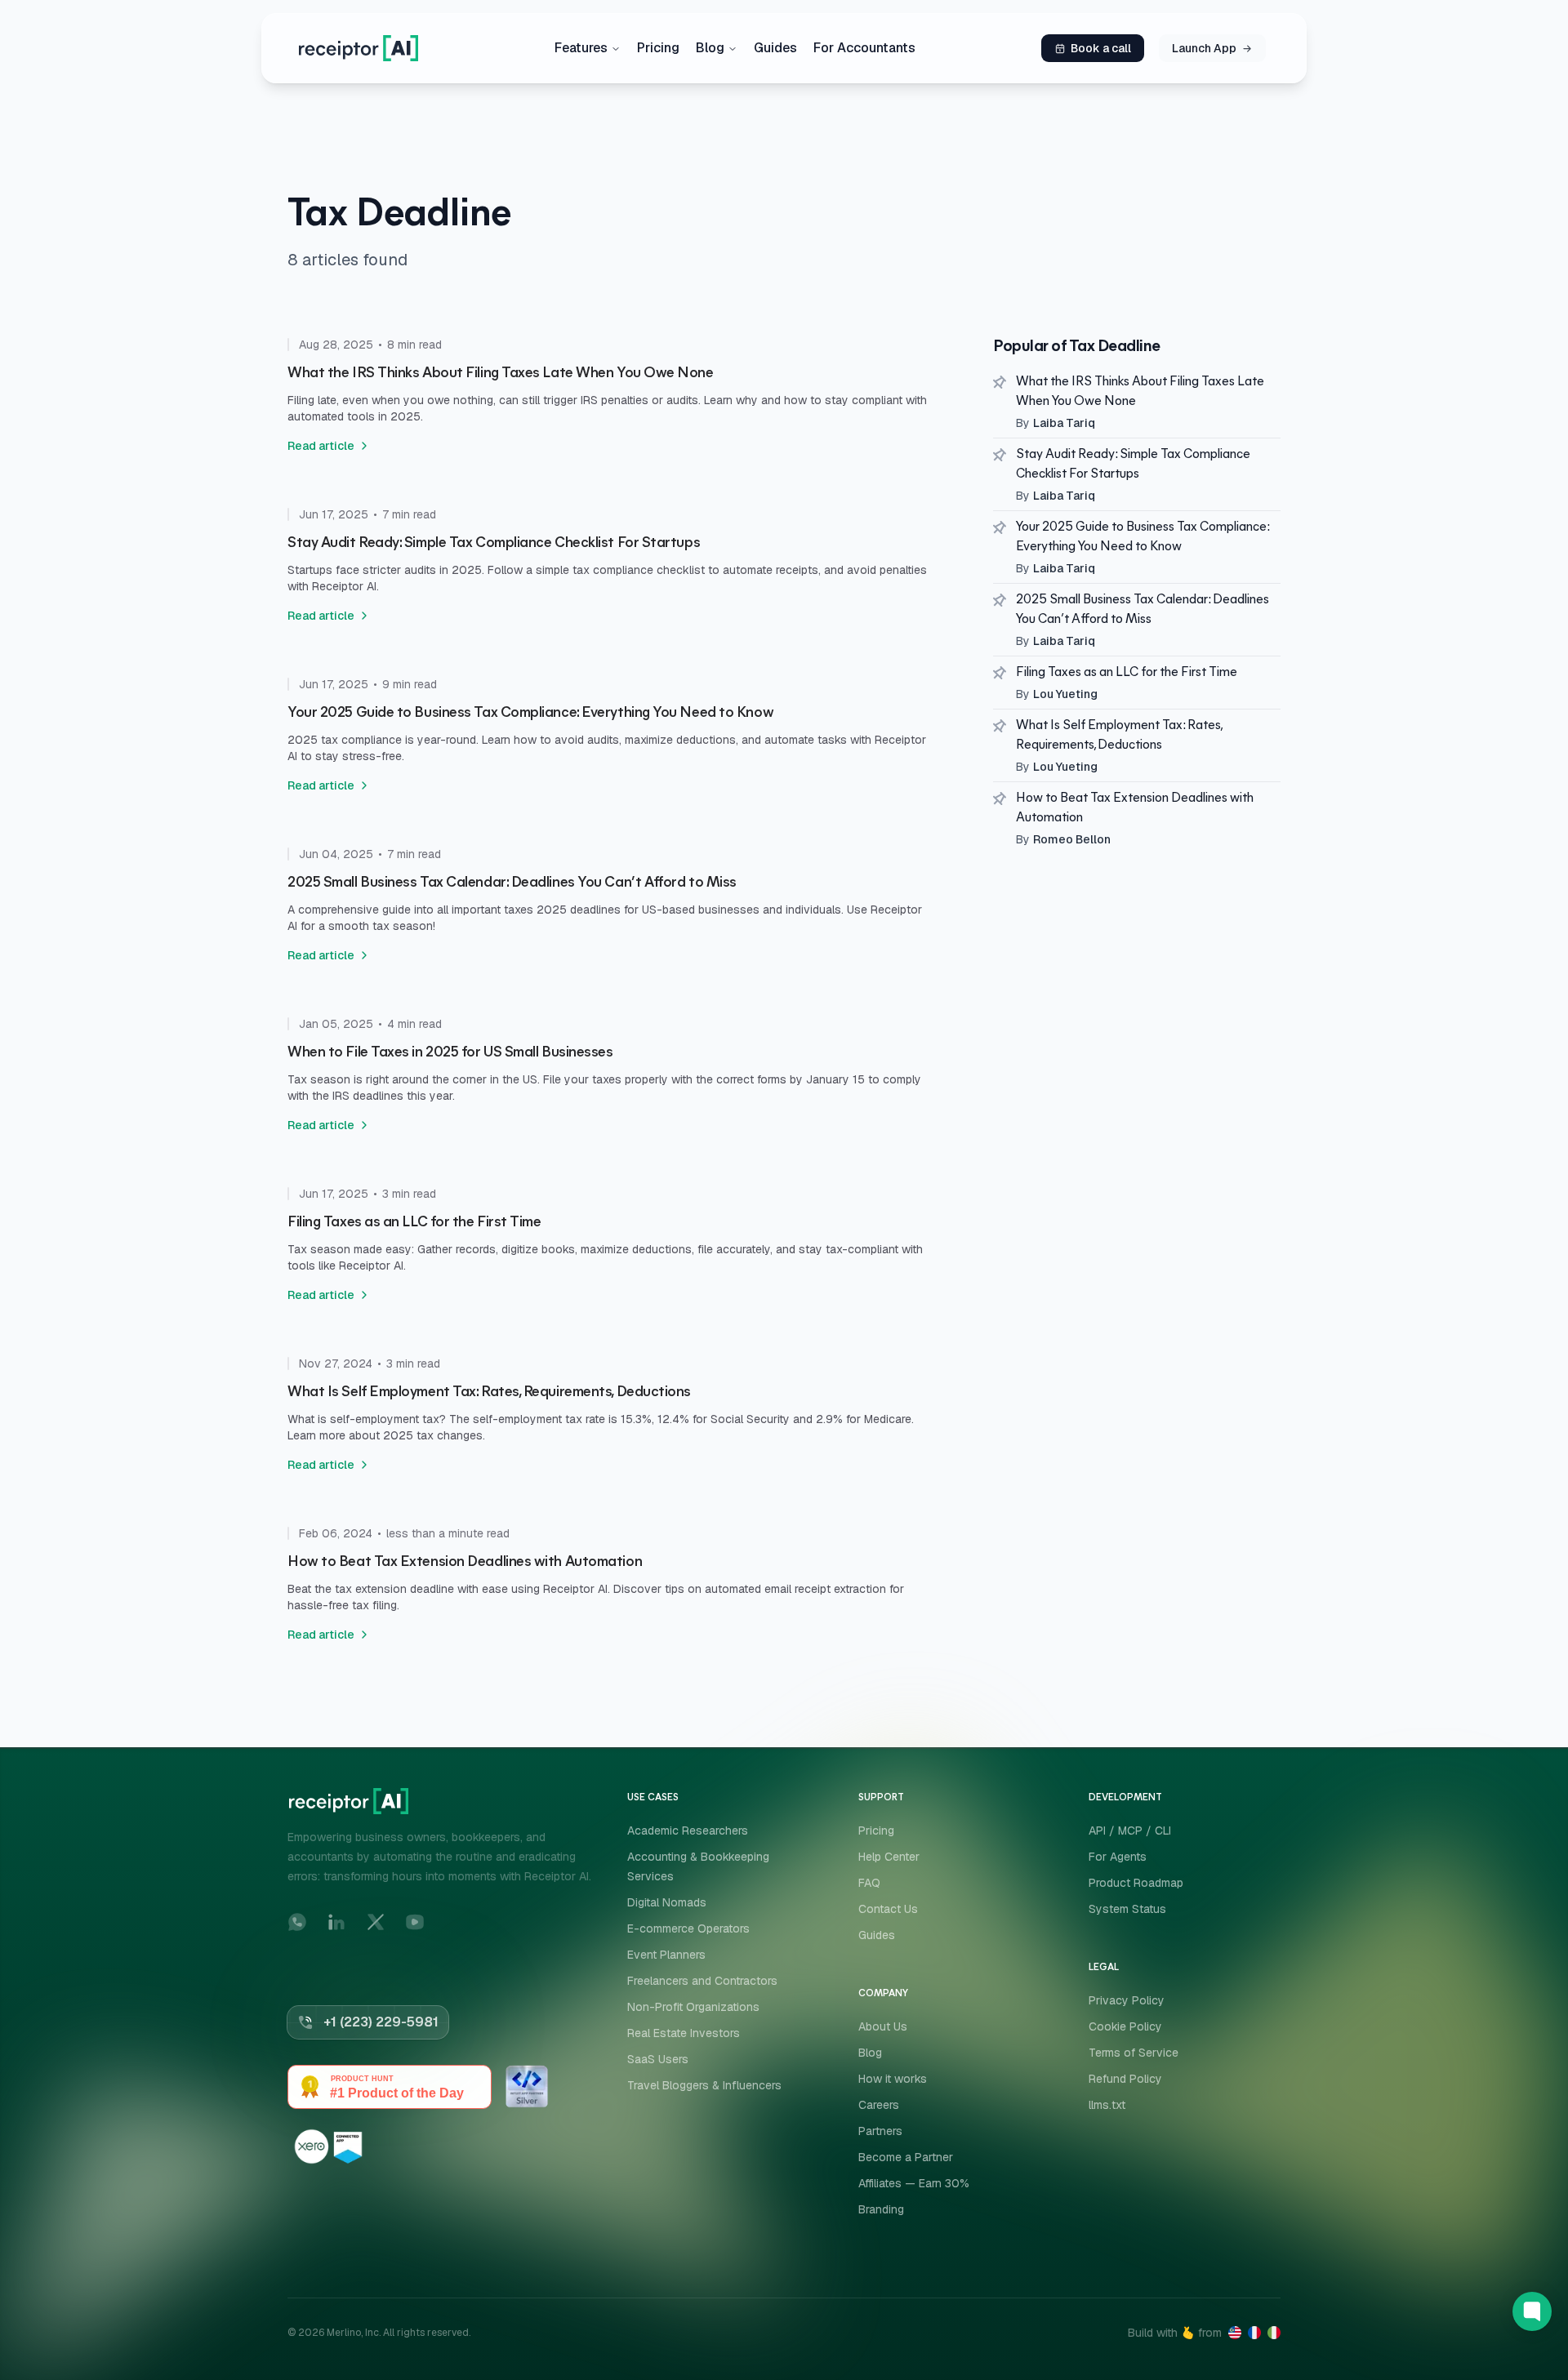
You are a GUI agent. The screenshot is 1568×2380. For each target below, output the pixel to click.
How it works (893, 2079)
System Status (1127, 1909)
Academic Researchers (688, 1831)
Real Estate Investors (684, 2033)
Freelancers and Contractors (702, 1981)
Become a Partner (906, 2157)
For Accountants (864, 48)
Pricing (658, 48)
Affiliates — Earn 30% (914, 2183)
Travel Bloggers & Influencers (704, 2085)
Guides (775, 48)
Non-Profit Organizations (693, 2007)
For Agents (1118, 1857)
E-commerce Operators (688, 1928)
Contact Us (888, 1909)
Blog (710, 48)
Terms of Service (1134, 2053)
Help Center (889, 1857)
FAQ (869, 1883)
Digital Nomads (667, 1902)
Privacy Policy (1127, 2000)
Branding (881, 2209)
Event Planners (666, 1955)
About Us (883, 2026)
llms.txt (1107, 2105)
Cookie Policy (1125, 2026)
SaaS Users (658, 2059)
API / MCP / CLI (1130, 1831)
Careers (879, 2105)
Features (581, 48)
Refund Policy (1125, 2079)
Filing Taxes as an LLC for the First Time (1127, 673)
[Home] (359, 48)
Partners (880, 2131)
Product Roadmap (1136, 1883)
